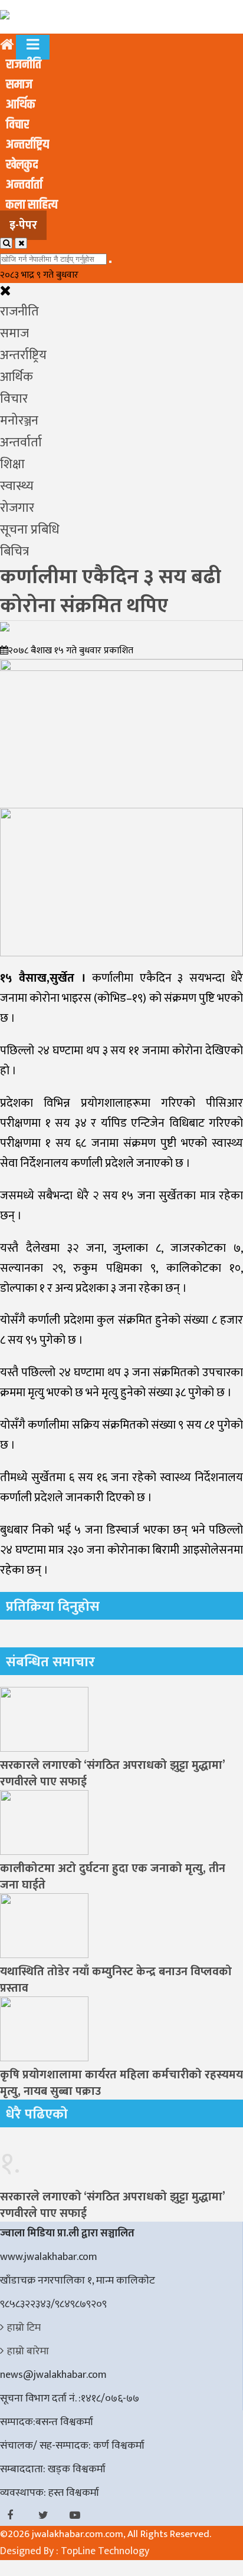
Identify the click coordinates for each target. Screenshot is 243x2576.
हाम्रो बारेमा (28, 2351)
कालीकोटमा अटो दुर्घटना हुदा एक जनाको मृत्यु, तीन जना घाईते (113, 1877)
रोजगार (17, 508)
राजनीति (24, 65)
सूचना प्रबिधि (30, 530)
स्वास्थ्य (17, 486)
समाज (19, 85)
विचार (17, 125)
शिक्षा (12, 464)
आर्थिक (21, 105)
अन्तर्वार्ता (24, 185)
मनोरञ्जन (19, 421)
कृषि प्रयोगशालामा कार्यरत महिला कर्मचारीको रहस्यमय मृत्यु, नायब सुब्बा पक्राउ (121, 2083)
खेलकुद (22, 165)
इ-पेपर (23, 225)
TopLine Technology (105, 2551)
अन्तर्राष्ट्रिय (27, 145)
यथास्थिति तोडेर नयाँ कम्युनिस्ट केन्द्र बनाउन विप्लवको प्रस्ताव (116, 1980)
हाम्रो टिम (24, 2328)
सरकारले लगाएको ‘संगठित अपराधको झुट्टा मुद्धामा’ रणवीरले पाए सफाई (112, 1774)
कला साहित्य (32, 205)
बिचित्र (14, 552)
